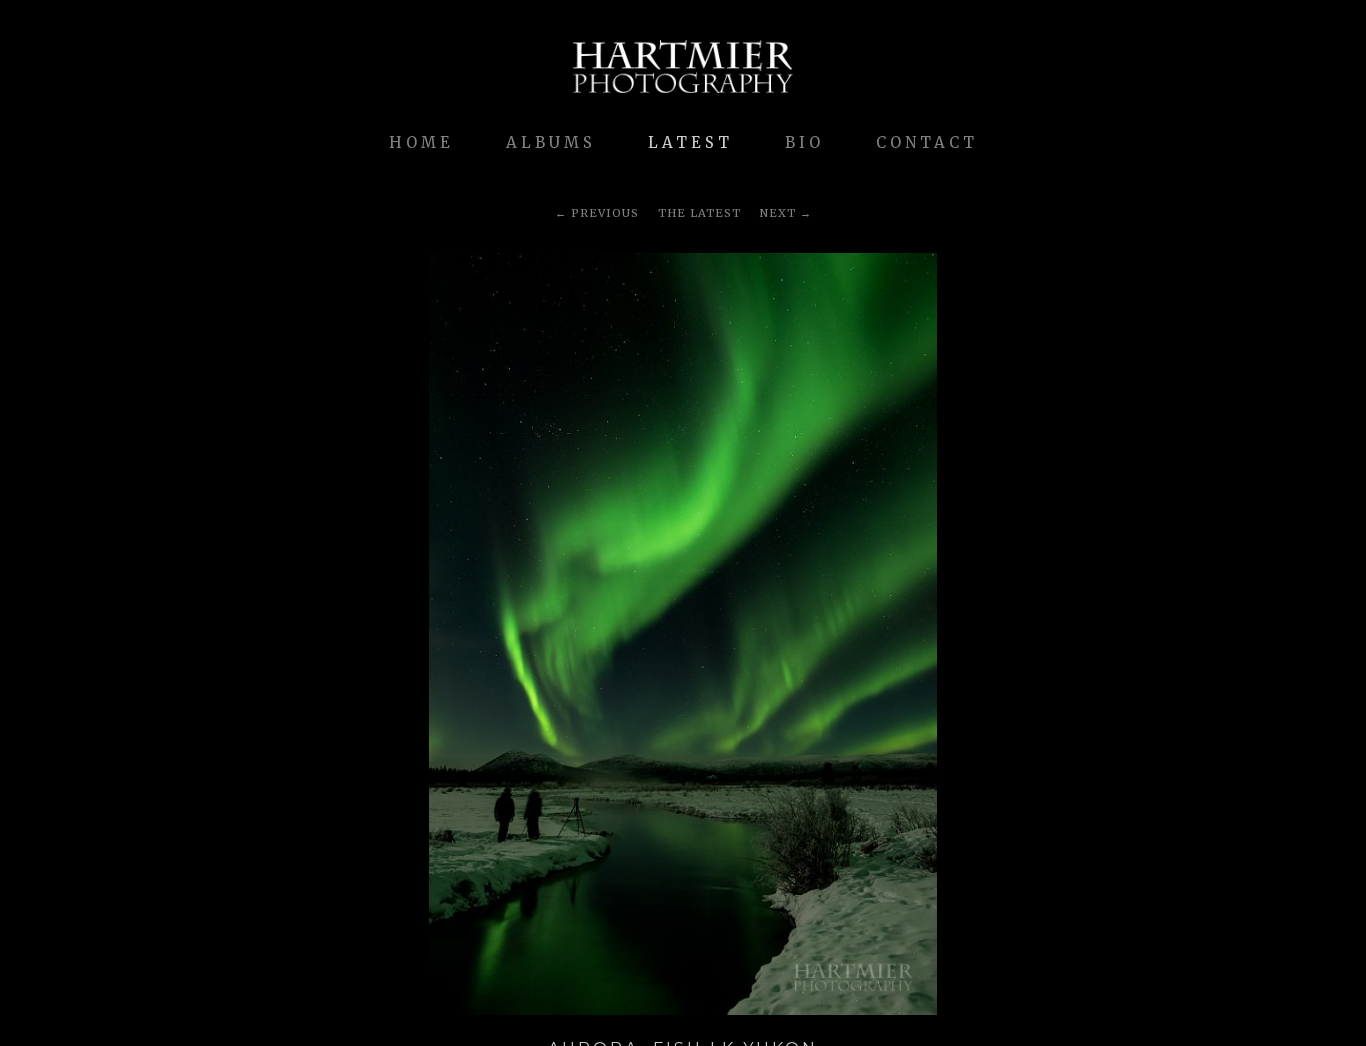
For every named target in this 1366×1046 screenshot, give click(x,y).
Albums (551, 142)
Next (778, 213)
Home (421, 142)
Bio (804, 142)
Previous (605, 213)
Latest (690, 142)
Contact (927, 142)
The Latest (699, 213)
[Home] (683, 103)
